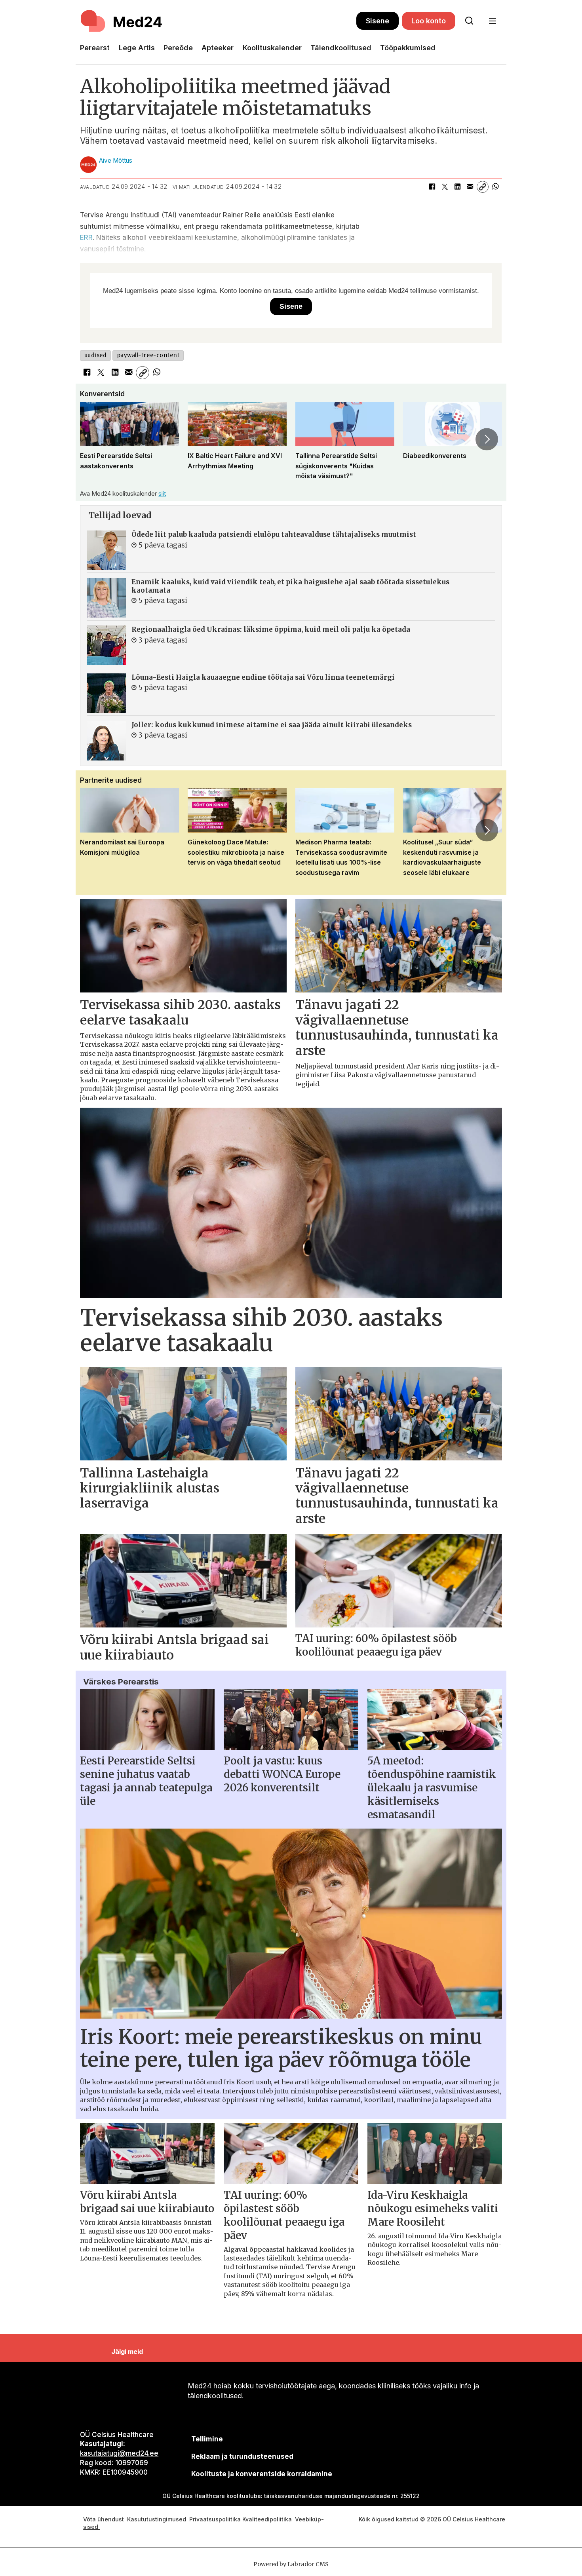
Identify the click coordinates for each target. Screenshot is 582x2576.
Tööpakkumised (408, 48)
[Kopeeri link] (483, 187)
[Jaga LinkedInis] (457, 187)
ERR (86, 238)
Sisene (378, 21)
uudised (96, 355)
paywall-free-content (148, 355)
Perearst (95, 48)
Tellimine (207, 2439)
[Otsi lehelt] (469, 21)
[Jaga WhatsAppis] (495, 187)
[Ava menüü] (492, 21)
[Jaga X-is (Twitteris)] (445, 187)
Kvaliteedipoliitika (267, 2519)
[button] (95, 439)
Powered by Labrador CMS (291, 2564)
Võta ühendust (104, 2519)
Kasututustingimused (157, 2519)
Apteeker (218, 48)
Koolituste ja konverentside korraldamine (262, 2474)
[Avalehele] (218, 21)
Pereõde (178, 48)
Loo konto (429, 21)
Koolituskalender (272, 48)
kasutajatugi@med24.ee (119, 2453)
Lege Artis (137, 48)
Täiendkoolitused (341, 48)
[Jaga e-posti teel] (470, 187)
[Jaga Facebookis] (432, 187)
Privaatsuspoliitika (215, 2519)
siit (162, 493)
